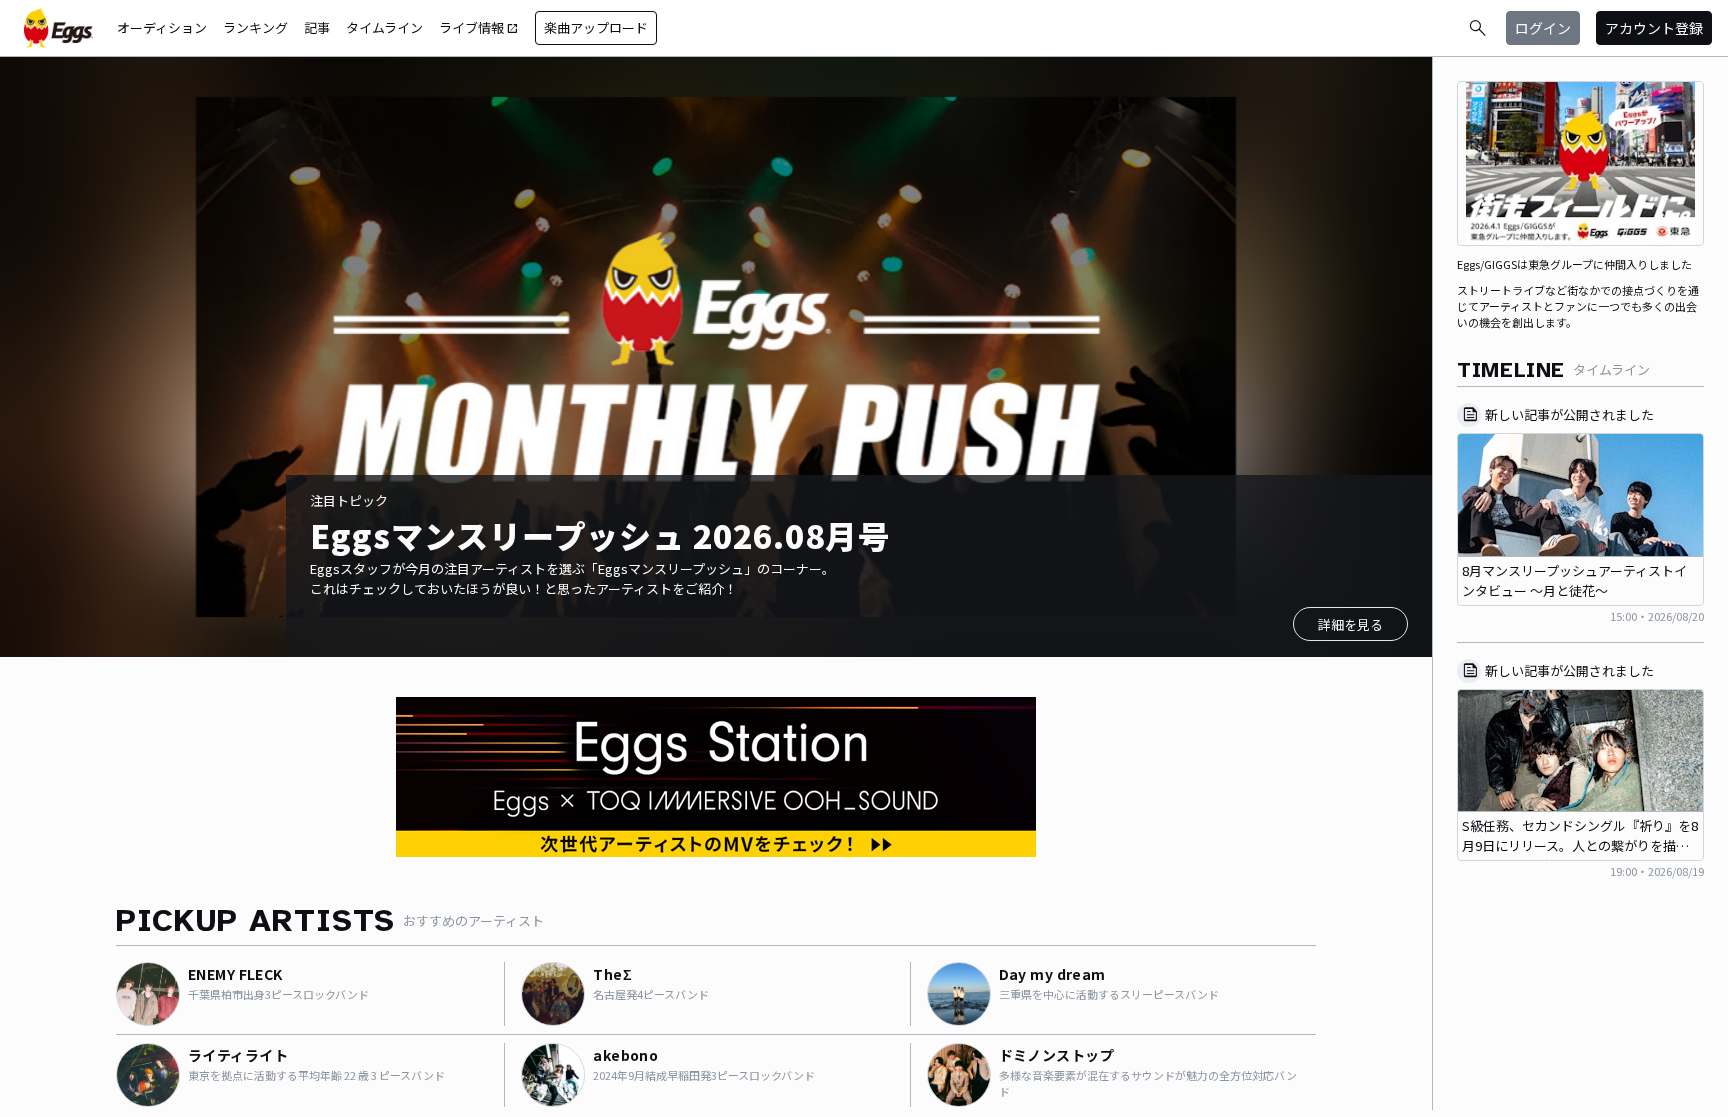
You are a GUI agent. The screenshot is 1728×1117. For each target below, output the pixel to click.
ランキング (255, 27)
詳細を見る (1350, 624)
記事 (317, 27)
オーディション (162, 27)
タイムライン (384, 27)
